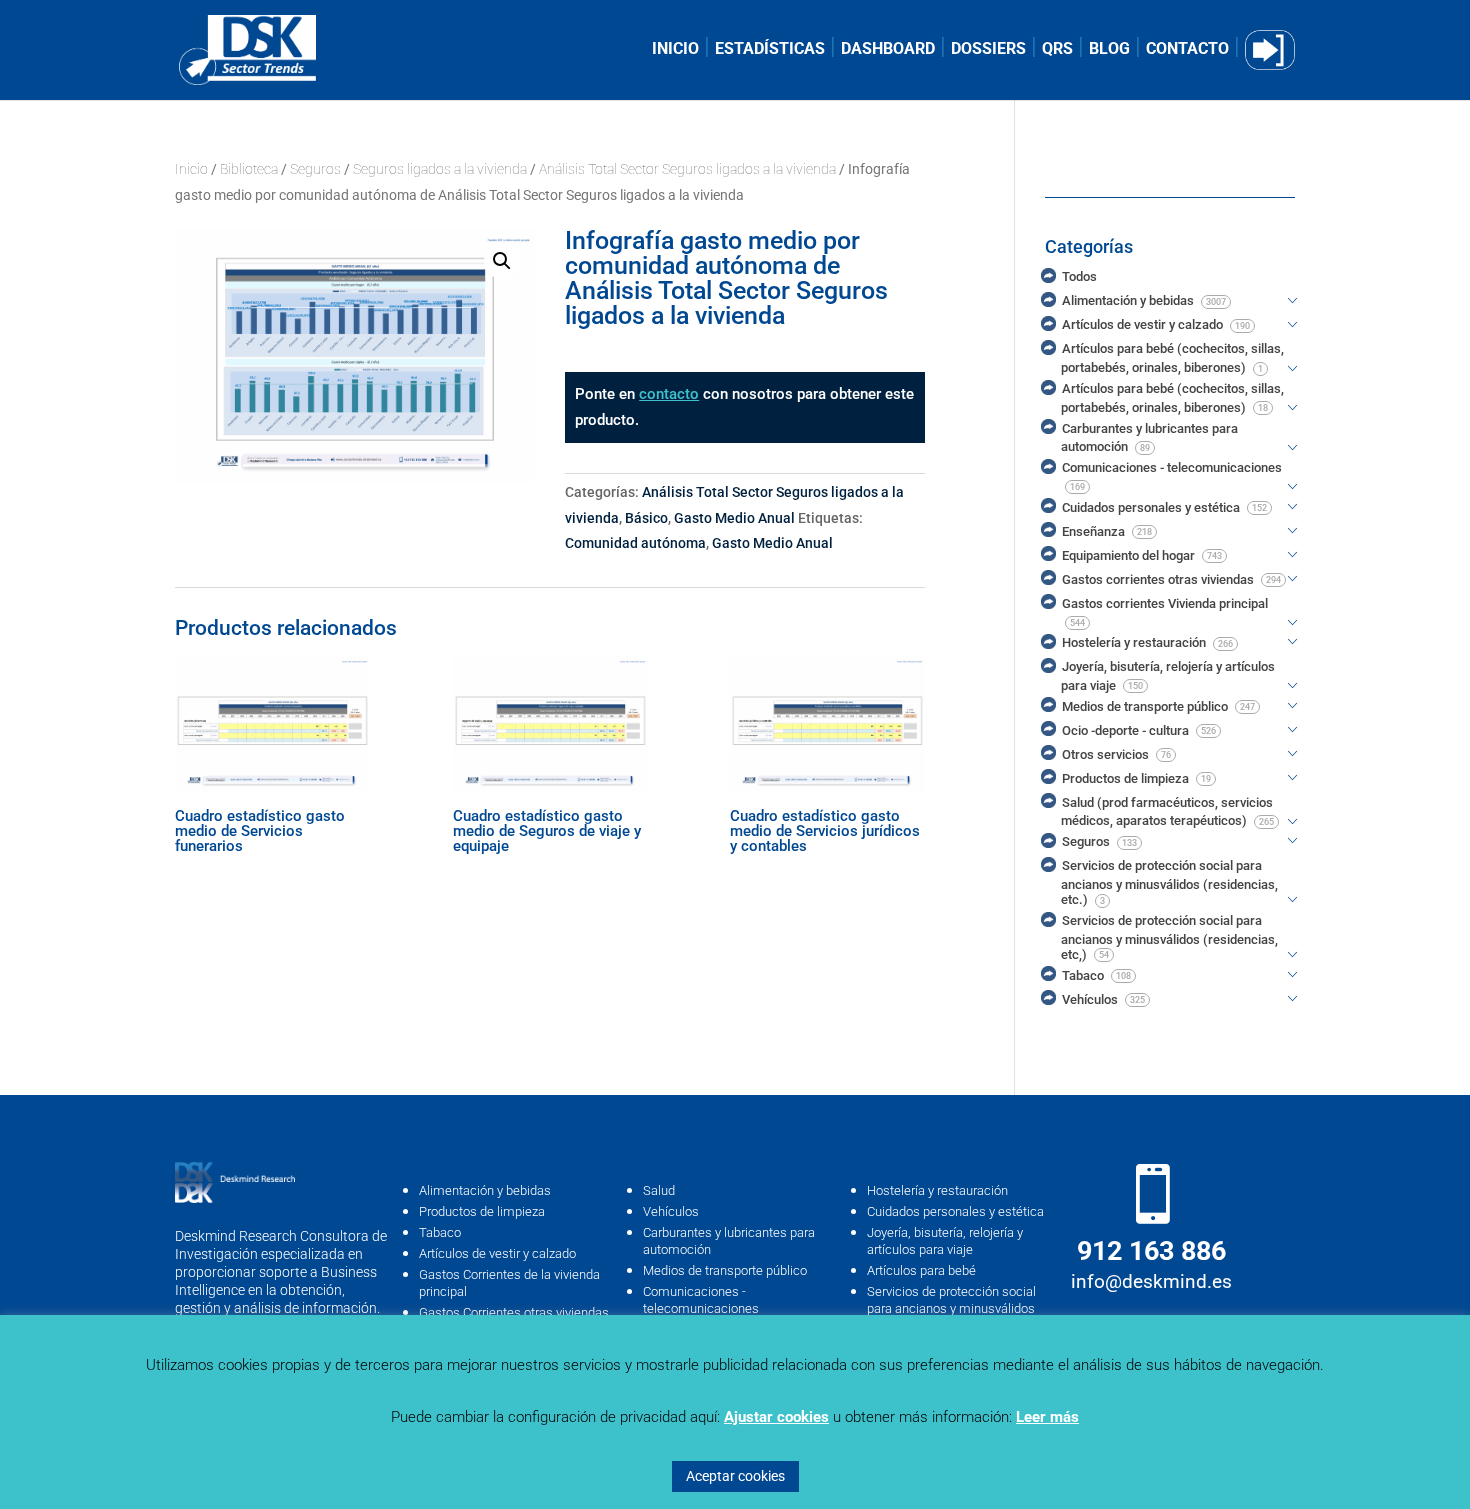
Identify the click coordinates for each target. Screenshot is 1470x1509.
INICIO (675, 50)
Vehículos (671, 1211)
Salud (659, 1190)
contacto (669, 394)
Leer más (1047, 1417)
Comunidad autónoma (635, 543)
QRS (1057, 50)
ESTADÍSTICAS (770, 50)
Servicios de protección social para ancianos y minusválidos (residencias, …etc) (951, 1308)
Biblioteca (249, 169)
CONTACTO (1187, 50)
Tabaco (440, 1232)
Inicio (191, 169)
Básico (646, 518)
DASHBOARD (888, 50)
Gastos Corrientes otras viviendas (514, 1312)
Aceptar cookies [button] (735, 1476)
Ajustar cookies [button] (776, 1417)
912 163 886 (1151, 1251)
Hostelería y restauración (937, 1190)
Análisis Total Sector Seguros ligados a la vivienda (687, 169)
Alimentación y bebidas (485, 1190)
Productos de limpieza (482, 1211)
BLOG (1109, 50)
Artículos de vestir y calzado (497, 1253)
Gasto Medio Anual (734, 518)
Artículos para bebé (921, 1270)
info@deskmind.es (1151, 1281)
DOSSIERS (988, 50)
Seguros (315, 169)
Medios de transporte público (725, 1270)
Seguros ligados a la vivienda (440, 169)
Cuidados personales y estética (955, 1211)
